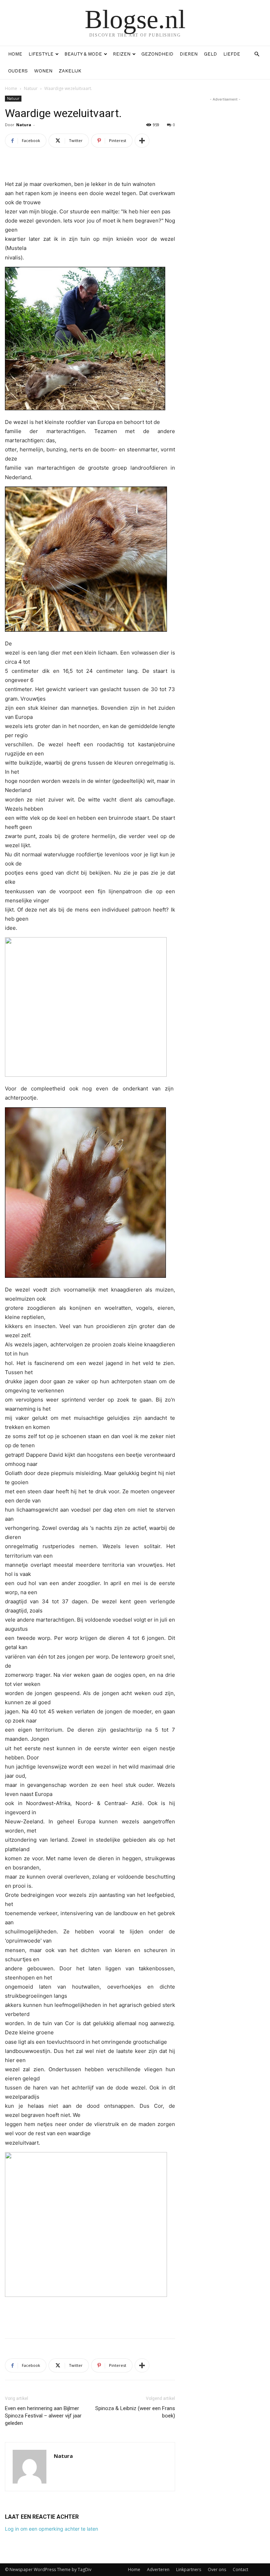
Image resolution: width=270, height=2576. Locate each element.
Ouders (18, 71)
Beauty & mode (83, 54)
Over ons (217, 2569)
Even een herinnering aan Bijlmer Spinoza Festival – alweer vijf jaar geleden (43, 2416)
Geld (210, 54)
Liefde (232, 54)
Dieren (189, 54)
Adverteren (158, 2569)
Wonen (43, 71)
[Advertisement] (90, 2315)
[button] (257, 54)
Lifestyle (41, 54)
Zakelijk (70, 71)
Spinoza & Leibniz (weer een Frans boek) (135, 2412)
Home (15, 54)
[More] (142, 141)
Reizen (122, 54)
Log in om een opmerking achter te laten (52, 2529)
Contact (240, 2569)
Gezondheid (157, 54)
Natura (24, 125)
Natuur (31, 88)
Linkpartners (189, 2569)
